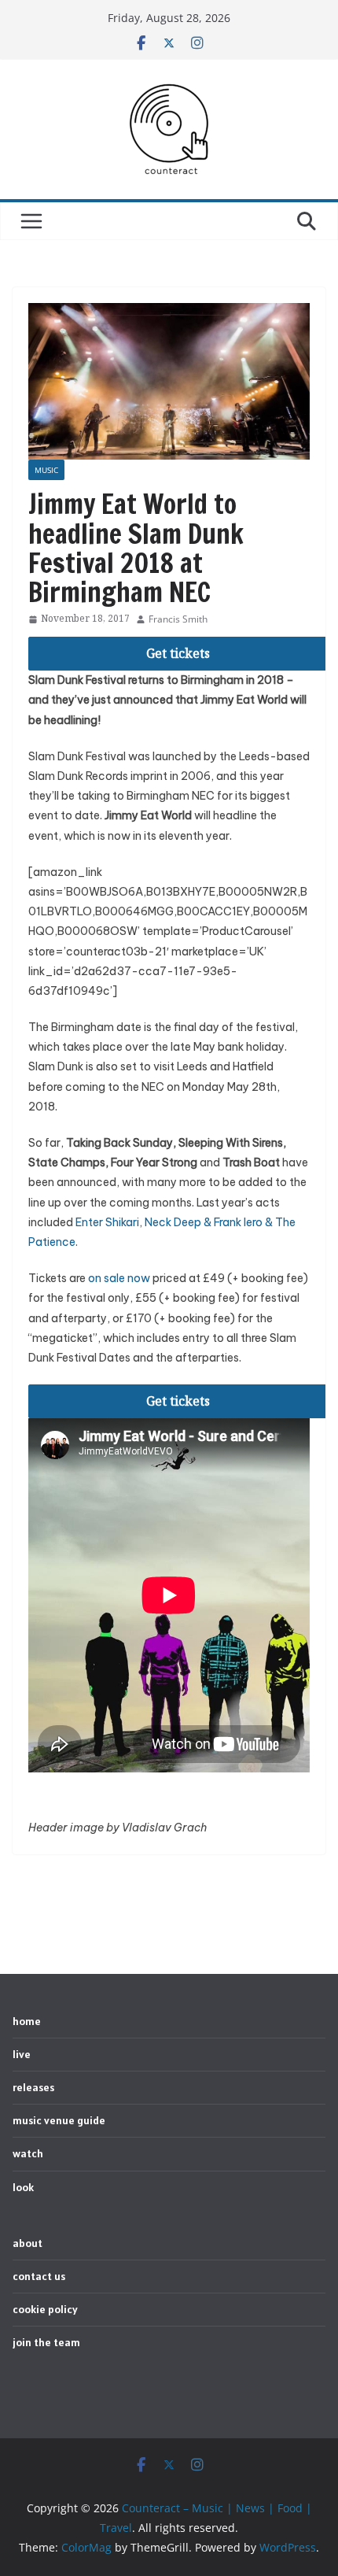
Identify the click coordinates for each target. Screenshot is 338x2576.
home (27, 2021)
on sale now (119, 1278)
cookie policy (45, 2309)
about (28, 2243)
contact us (39, 2276)
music (46, 470)
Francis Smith (178, 619)
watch (28, 2153)
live (22, 2054)
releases (33, 2087)
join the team (46, 2342)
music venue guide (59, 2120)
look (23, 2187)
